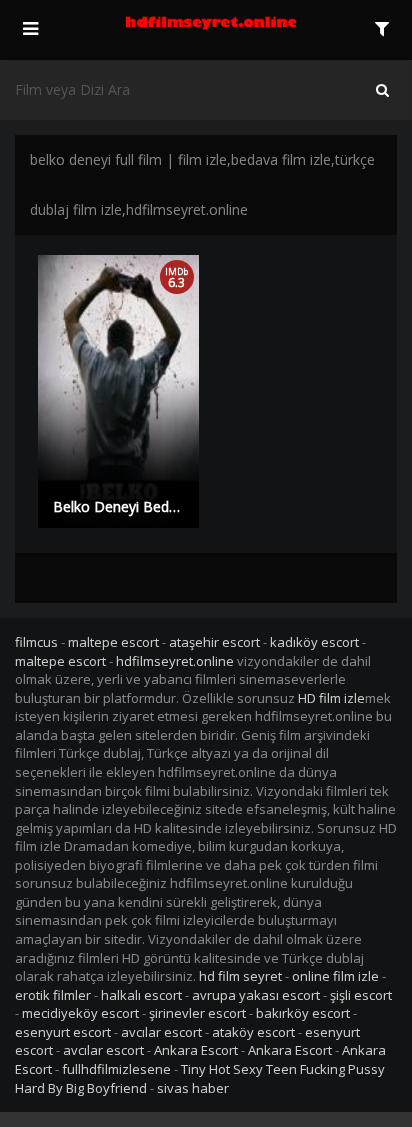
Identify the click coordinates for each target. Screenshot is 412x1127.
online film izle (335, 976)
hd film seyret (240, 976)
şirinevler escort (197, 1013)
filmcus (36, 642)
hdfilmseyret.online (175, 661)
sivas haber (193, 1088)
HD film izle (331, 698)
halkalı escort (141, 995)
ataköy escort (253, 1032)
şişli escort (361, 995)
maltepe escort (113, 642)
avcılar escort (161, 1032)
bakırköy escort (303, 1013)
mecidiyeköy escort (80, 1013)
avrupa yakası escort (256, 995)
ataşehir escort (214, 642)
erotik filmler (53, 995)
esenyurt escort (63, 1032)
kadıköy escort (314, 642)
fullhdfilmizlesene (116, 1069)
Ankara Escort (196, 1050)
